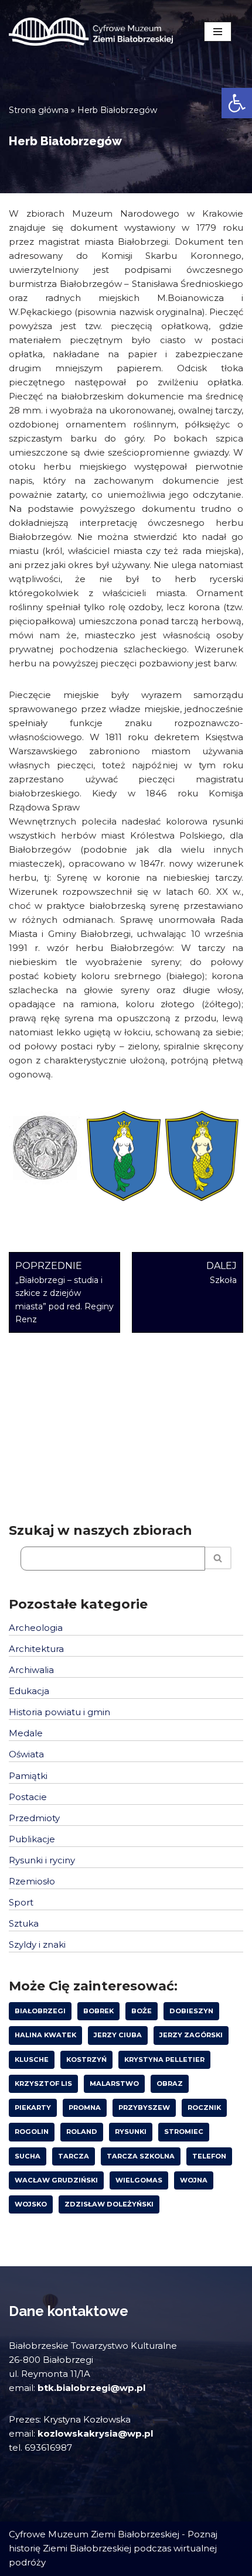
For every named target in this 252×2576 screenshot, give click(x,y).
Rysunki (131, 2132)
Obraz (170, 2084)
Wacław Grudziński (56, 2180)
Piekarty (33, 2108)
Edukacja (29, 1691)
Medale (26, 1733)
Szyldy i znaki (37, 1944)
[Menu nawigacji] (218, 32)
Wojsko (31, 2204)
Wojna (194, 2180)
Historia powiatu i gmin (59, 1712)
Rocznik (204, 2108)
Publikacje (32, 1839)
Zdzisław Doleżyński (109, 2204)
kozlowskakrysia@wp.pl (95, 2433)
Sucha (28, 2156)
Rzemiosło (32, 1881)
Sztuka (24, 1923)
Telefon (209, 2156)
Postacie (28, 1797)
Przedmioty (34, 1818)
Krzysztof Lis (43, 2084)
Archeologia (36, 1628)
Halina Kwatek (45, 2035)
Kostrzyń (86, 2060)
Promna (85, 2108)
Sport (21, 1902)
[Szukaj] (218, 1558)
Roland (82, 2132)
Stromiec (184, 2132)
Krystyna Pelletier (164, 2060)
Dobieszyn (191, 2011)
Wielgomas (139, 2180)
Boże (142, 2011)
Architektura (36, 1649)
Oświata (26, 1754)
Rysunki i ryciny (42, 1860)
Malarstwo (114, 2084)
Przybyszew (144, 2108)
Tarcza (74, 2156)
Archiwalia (31, 1670)
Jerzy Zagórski (191, 2035)
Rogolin (32, 2132)
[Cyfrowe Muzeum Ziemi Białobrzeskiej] (91, 32)
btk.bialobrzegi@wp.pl (91, 2388)
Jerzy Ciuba (118, 2035)
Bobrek (98, 2011)
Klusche (32, 2060)
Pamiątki (28, 1776)
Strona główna (39, 110)
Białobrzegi (40, 2011)
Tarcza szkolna (141, 2156)
